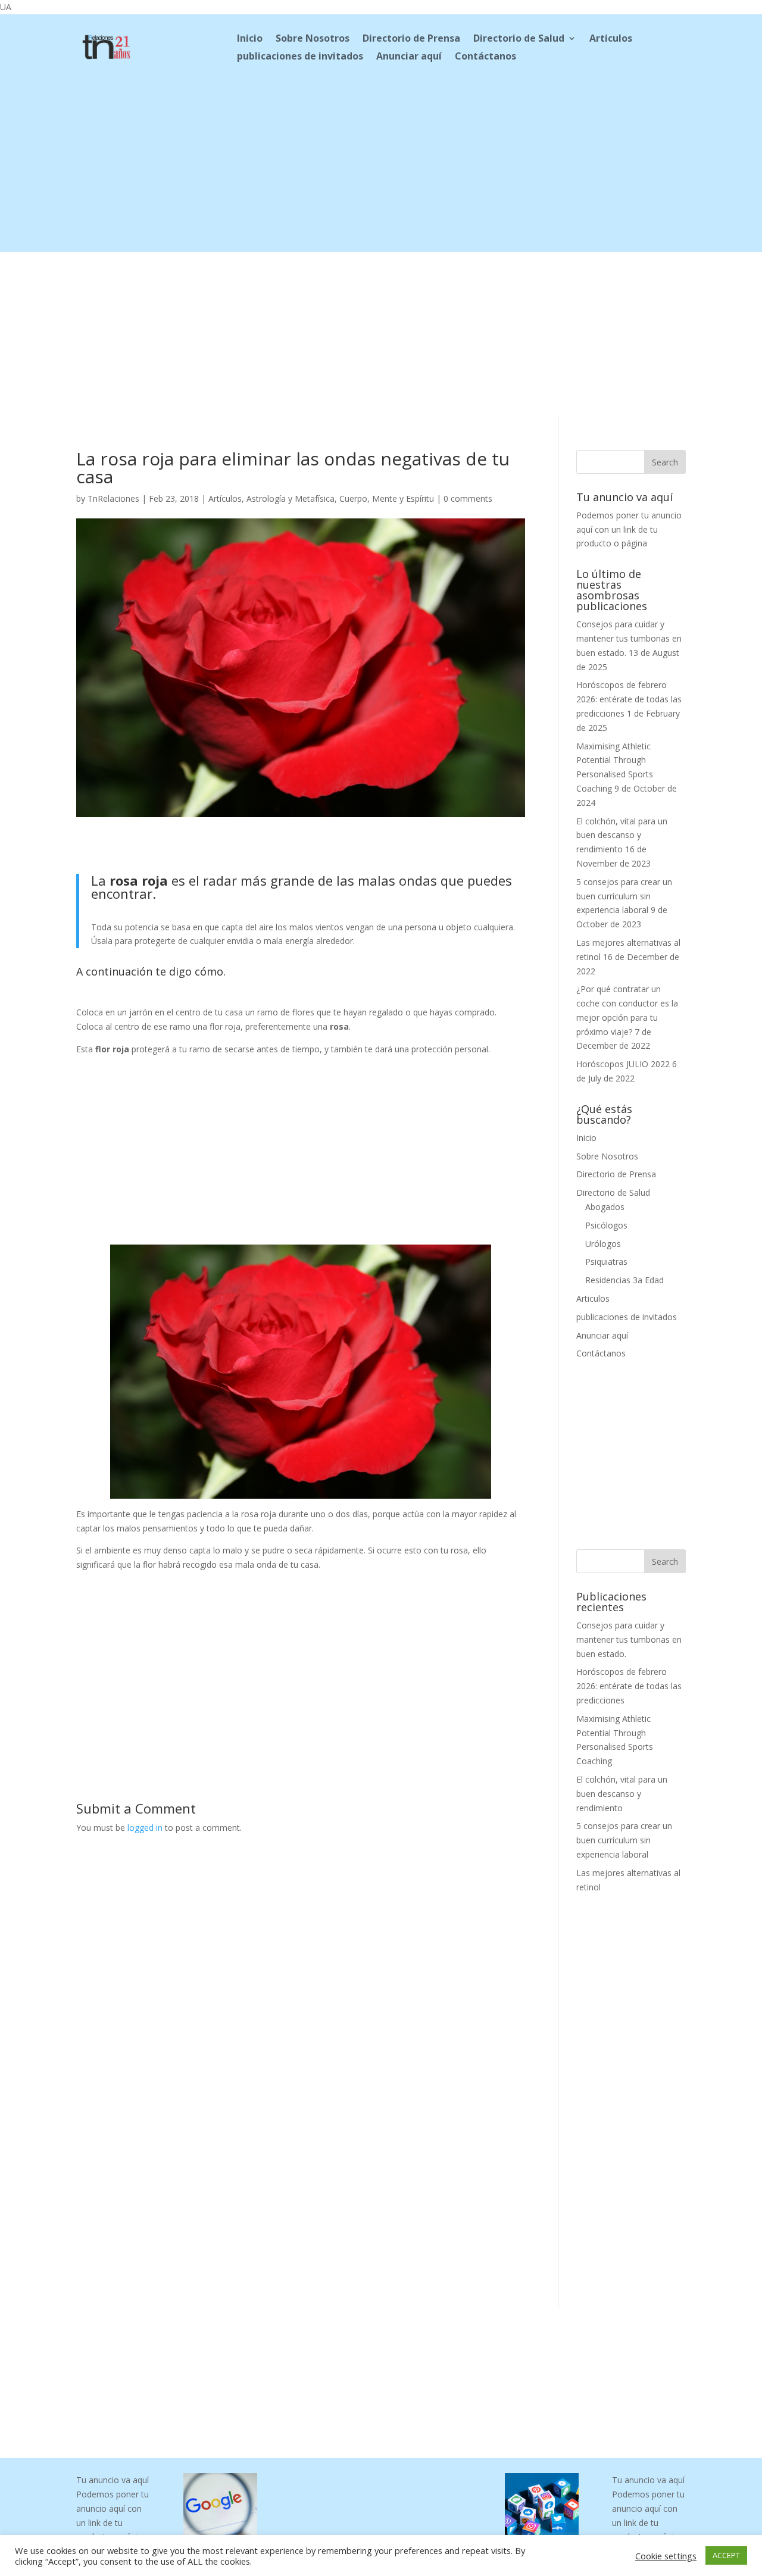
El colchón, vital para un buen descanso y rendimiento (622, 835)
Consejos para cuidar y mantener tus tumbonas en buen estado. (629, 638)
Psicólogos (606, 1225)
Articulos (611, 39)
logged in (145, 1828)
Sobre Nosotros (313, 39)
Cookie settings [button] (666, 2556)
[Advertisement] (381, 168)
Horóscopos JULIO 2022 (623, 1064)
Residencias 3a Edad (624, 1280)
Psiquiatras (606, 1262)
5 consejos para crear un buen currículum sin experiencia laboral (624, 896)
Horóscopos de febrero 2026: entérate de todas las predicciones (629, 699)
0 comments (468, 498)
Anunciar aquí (409, 57)
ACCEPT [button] (726, 2555)
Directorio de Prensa (411, 39)
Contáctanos (485, 57)
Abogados (605, 1207)
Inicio (250, 39)
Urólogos (603, 1244)
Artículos (225, 498)
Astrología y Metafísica (291, 498)
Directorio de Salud (519, 39)
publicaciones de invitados (300, 57)
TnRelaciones (113, 498)
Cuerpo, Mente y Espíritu (387, 498)
